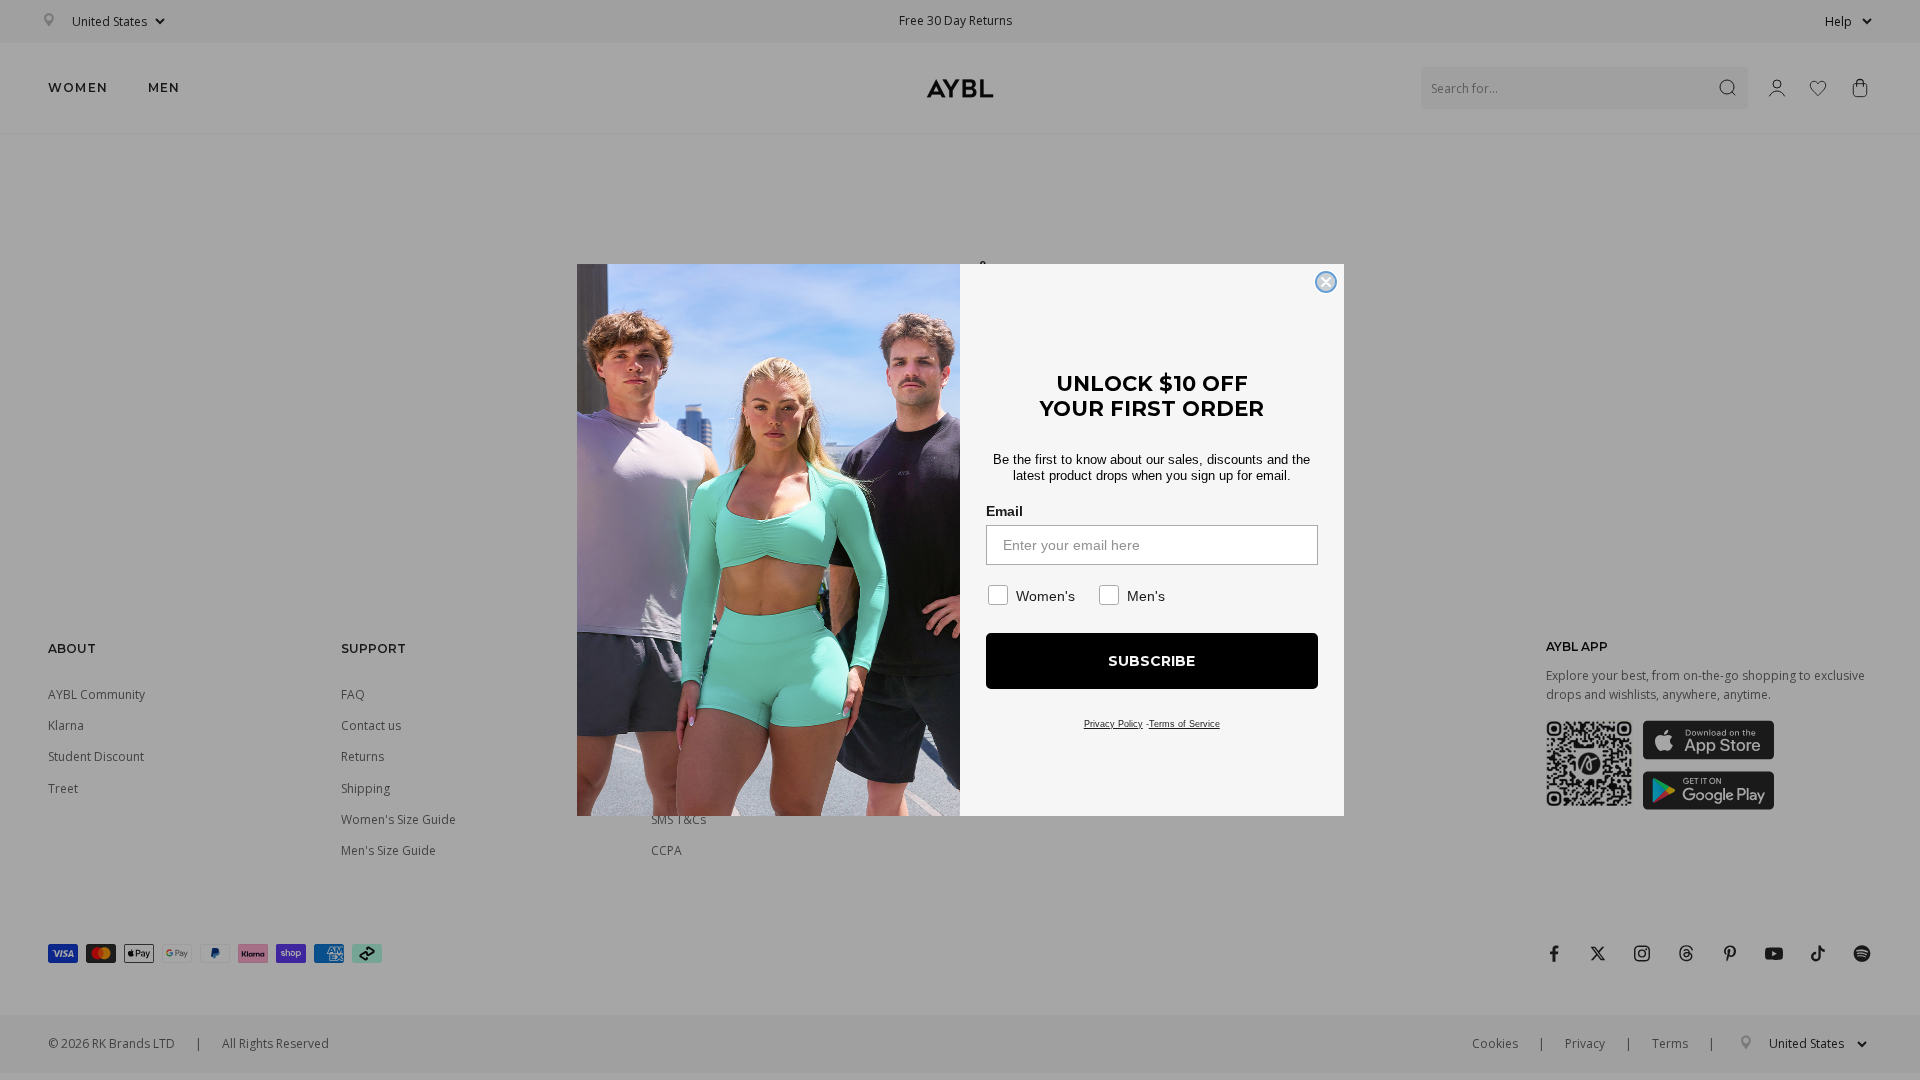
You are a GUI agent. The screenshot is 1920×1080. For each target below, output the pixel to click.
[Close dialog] (1326, 282)
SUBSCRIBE (1151, 661)
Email (1004, 511)
